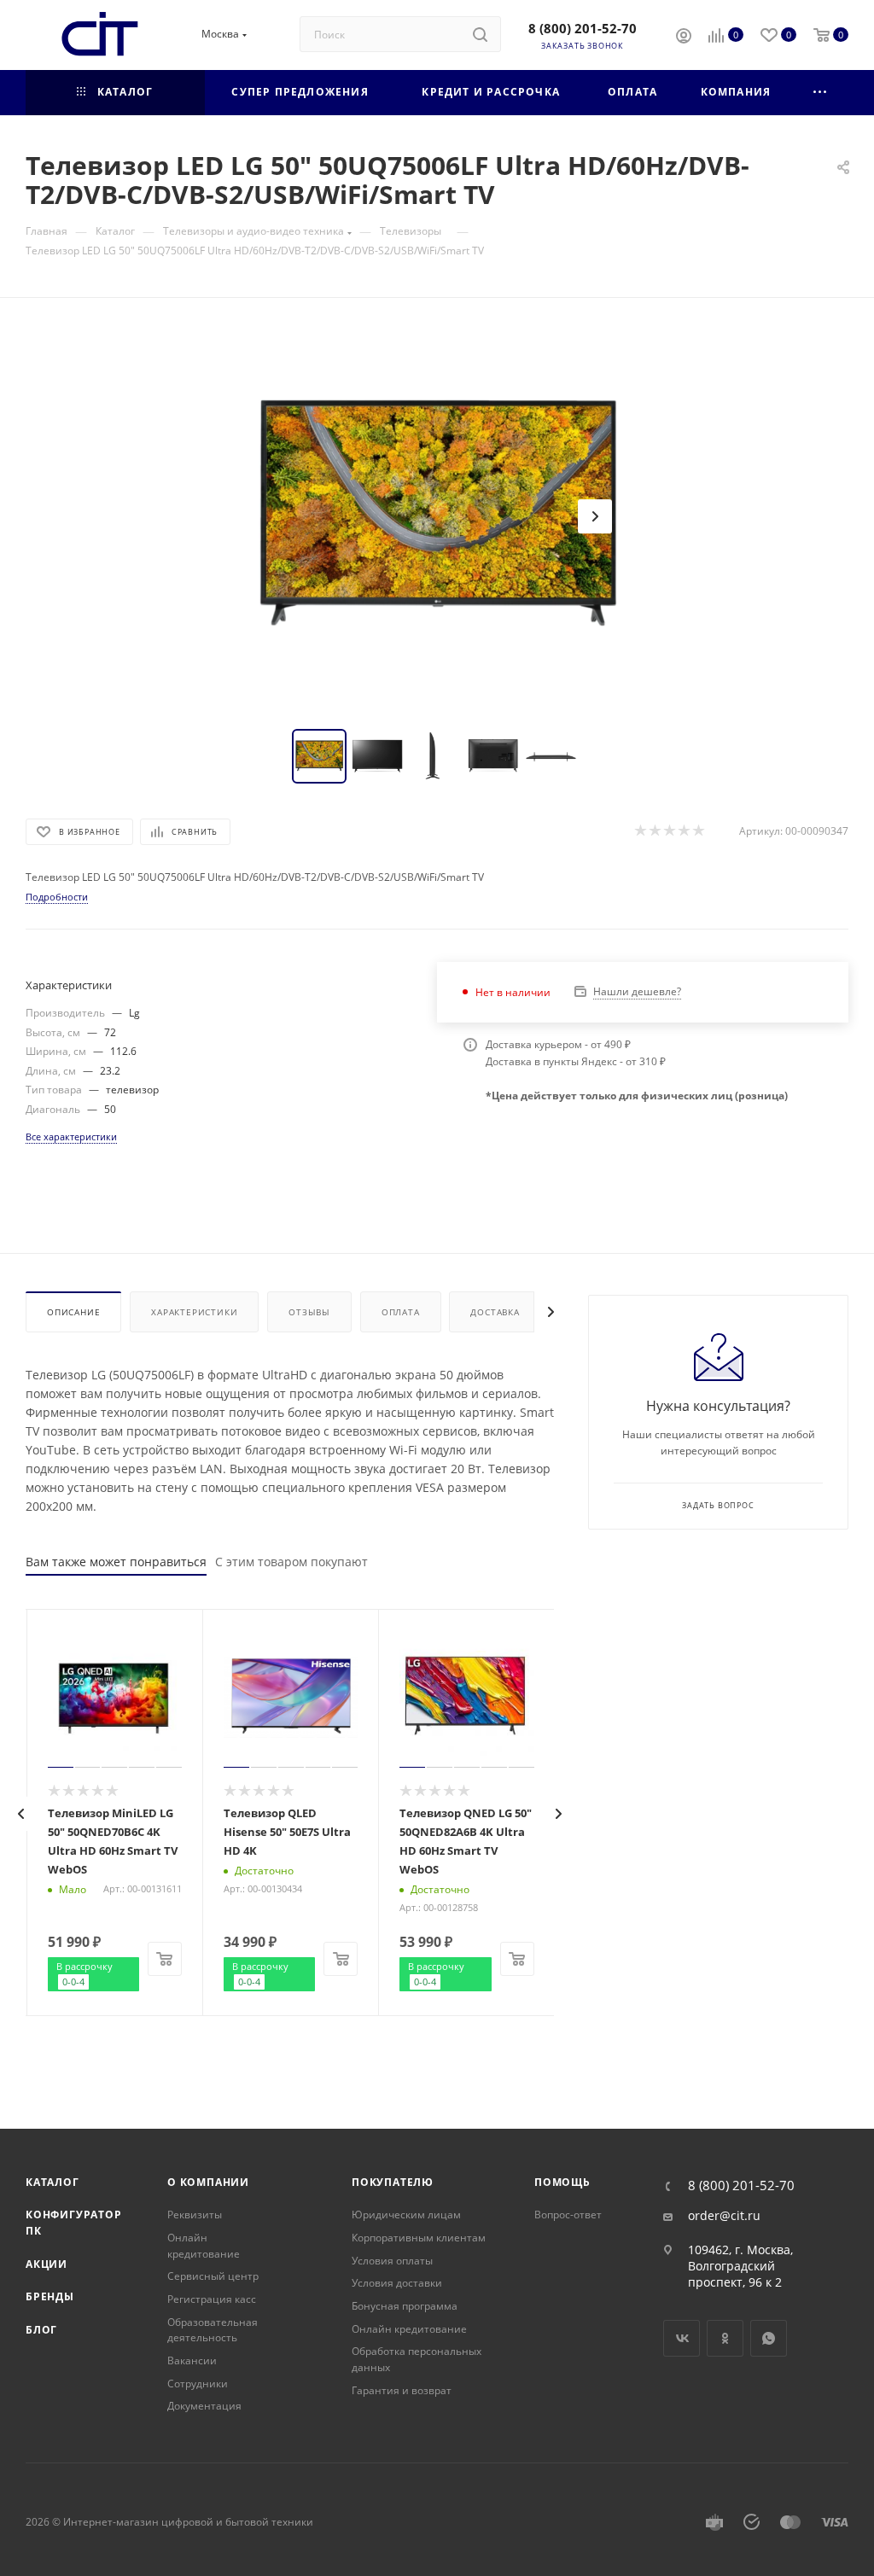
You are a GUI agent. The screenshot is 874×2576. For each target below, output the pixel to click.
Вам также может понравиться (116, 1562)
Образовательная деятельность (213, 2330)
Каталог (52, 2182)
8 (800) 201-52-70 (583, 28)
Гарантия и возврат (402, 2390)
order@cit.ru (724, 2216)
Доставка (495, 1312)
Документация (204, 2406)
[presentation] (21, 1814)
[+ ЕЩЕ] (821, 93)
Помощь (562, 2182)
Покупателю (393, 2182)
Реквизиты (195, 2215)
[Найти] (480, 34)
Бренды (50, 2296)
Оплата (401, 1312)
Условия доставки (397, 2283)
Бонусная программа (405, 2306)
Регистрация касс (212, 2299)
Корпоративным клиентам (419, 2238)
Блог (41, 2330)
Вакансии (192, 2360)
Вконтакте (682, 2338)
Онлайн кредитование (204, 2246)
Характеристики (194, 1312)
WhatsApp (769, 2338)
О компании (208, 2182)
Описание (73, 1312)
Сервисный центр (213, 2276)
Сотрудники (198, 2384)
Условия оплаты (392, 2261)
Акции (47, 2264)
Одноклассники (725, 2338)
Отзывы (309, 1312)
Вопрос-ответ (568, 2215)
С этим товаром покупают (291, 1562)
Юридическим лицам (406, 2215)
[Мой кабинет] (684, 38)
